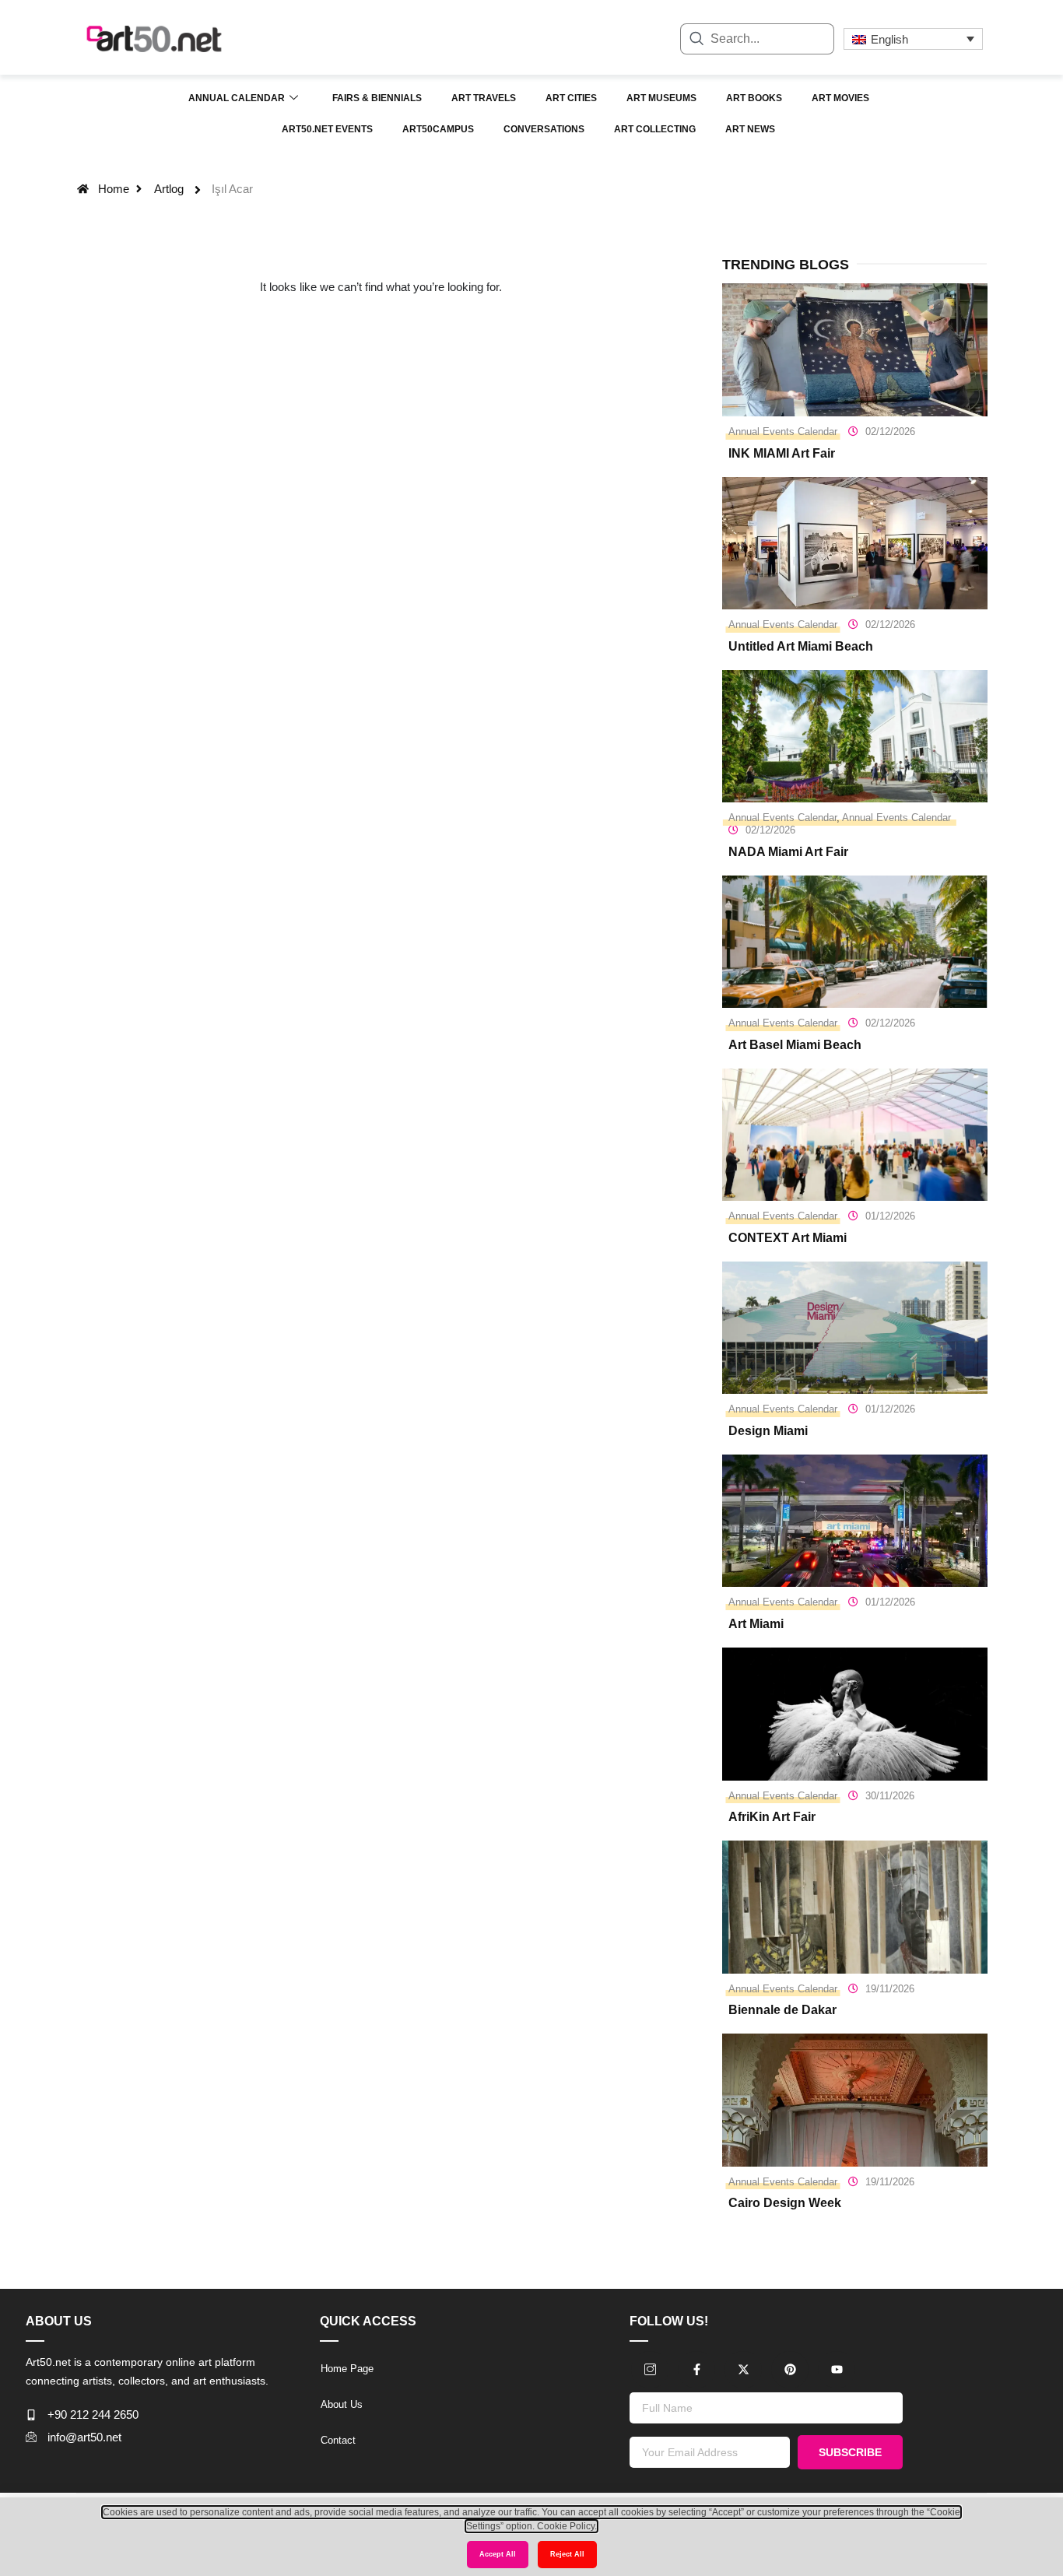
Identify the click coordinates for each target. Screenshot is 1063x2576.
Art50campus (438, 129)
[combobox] (757, 39)
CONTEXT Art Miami (788, 1238)
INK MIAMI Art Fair (782, 453)
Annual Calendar (237, 98)
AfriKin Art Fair (772, 1817)
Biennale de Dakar (782, 2010)
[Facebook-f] (696, 2370)
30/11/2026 (890, 1796)
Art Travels (484, 98)
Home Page (347, 2369)
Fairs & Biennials (377, 98)
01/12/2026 (890, 1216)
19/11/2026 (890, 1989)
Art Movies (840, 98)
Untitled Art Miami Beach (801, 646)
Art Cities (571, 98)
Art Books (754, 98)
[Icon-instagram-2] (650, 2370)
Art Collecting (655, 129)
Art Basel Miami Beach (795, 1045)
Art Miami (756, 1624)
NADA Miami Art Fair (788, 852)
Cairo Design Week (785, 2203)
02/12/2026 (890, 432)
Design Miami (768, 1431)
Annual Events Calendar (783, 432)
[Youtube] (837, 2370)
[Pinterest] (790, 2370)
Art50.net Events (327, 129)
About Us (342, 2404)
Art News (750, 129)
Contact (338, 2440)
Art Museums (661, 98)
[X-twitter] (743, 2370)
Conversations (544, 129)
